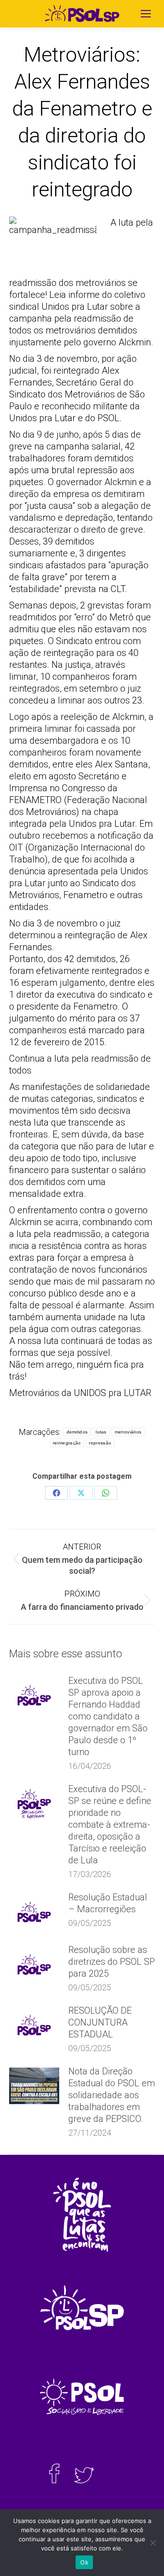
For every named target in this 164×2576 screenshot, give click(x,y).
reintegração (67, 1443)
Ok (84, 2562)
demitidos (77, 1432)
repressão (100, 1443)
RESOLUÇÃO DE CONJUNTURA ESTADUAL (100, 2022)
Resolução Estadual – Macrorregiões (108, 1903)
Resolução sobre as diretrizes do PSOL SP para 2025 (112, 1962)
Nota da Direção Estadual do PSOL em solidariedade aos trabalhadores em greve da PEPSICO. (112, 2095)
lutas (101, 1432)
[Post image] (34, 1695)
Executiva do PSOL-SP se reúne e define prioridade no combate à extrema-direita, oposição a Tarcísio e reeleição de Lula (110, 1825)
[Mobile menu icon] (146, 14)
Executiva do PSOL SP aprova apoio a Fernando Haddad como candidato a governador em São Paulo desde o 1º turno (108, 1716)
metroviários (128, 1432)
